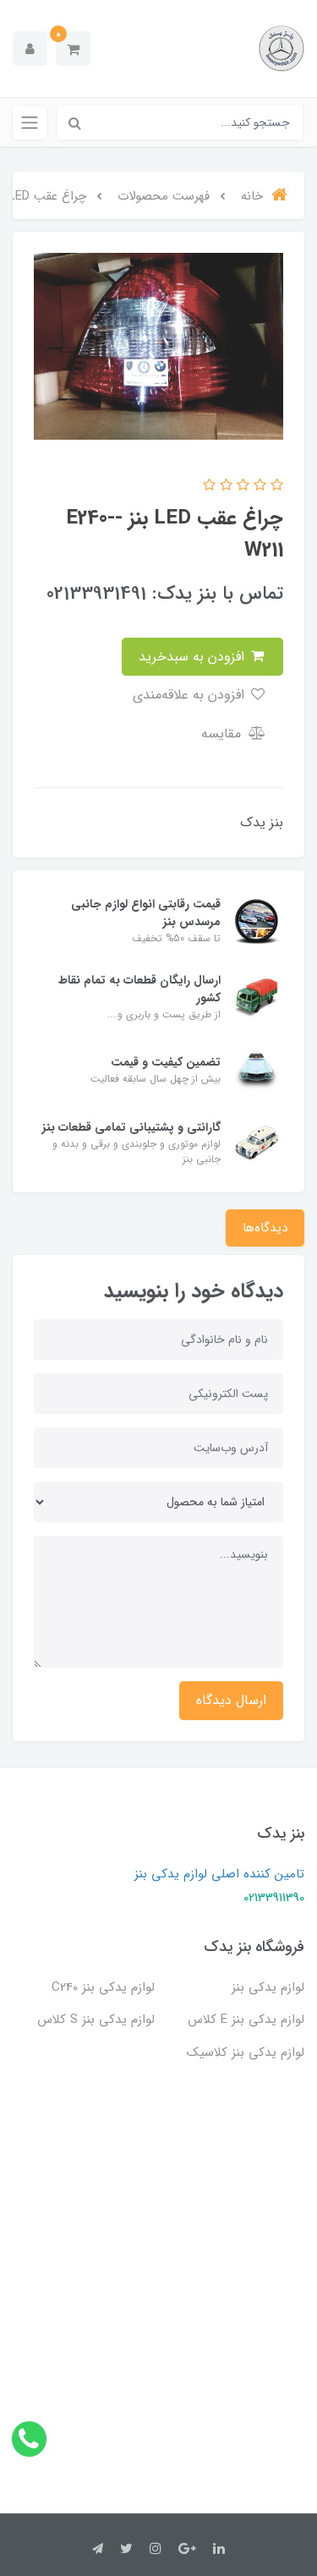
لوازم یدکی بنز (268, 1987)
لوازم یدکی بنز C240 (103, 1987)
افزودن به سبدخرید (194, 657)
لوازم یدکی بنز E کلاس (246, 2020)
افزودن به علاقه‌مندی (191, 695)
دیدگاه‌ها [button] (265, 1228)
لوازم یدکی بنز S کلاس (96, 2020)
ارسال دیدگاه (231, 1700)
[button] (73, 49)
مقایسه (223, 734)
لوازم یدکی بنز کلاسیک (246, 2053)
